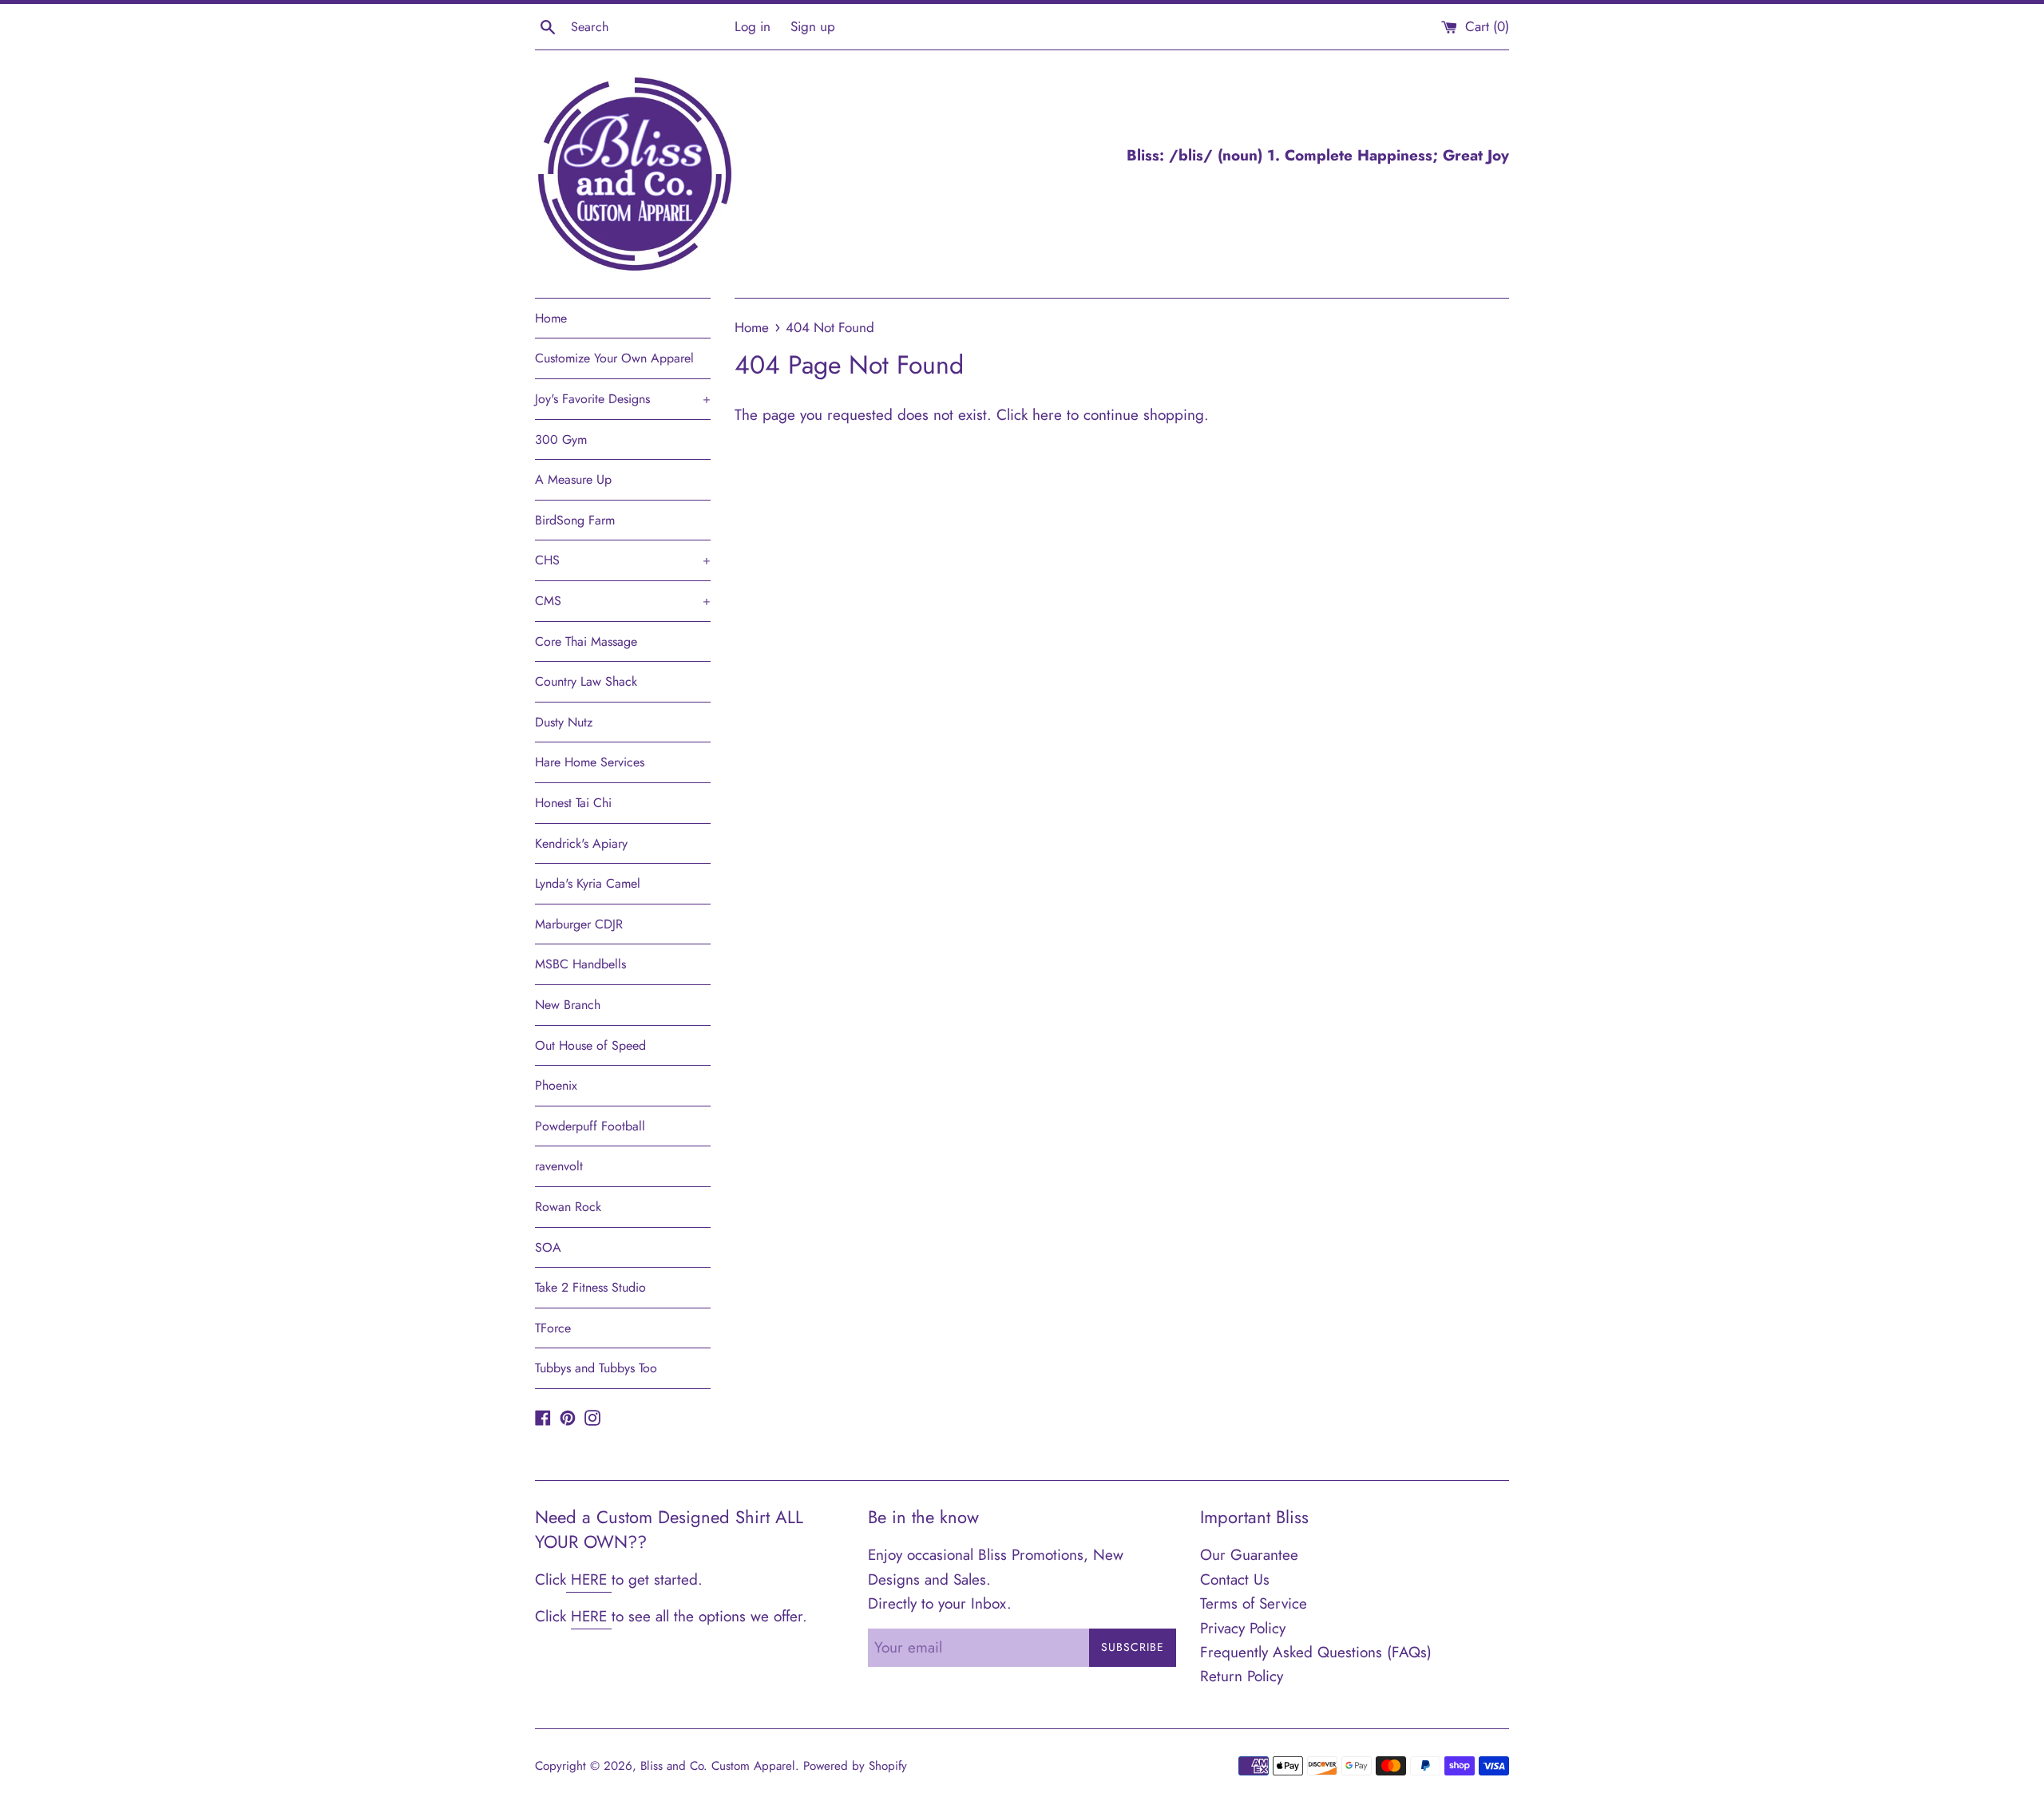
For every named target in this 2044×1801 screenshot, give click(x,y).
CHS (623, 560)
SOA (548, 1247)
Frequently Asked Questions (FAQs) (1316, 1652)
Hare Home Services (590, 762)
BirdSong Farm (575, 520)
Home (551, 318)
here (1047, 415)
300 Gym (561, 439)
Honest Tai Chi (573, 803)
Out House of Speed (590, 1045)
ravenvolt (559, 1166)
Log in (753, 26)
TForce (553, 1328)
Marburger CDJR (579, 924)
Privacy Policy (1243, 1628)
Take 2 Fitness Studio (590, 1287)
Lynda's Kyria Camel (588, 883)
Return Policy (1242, 1676)
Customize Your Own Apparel (614, 358)
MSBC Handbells (580, 964)
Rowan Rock (568, 1207)
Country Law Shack (586, 681)
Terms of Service (1254, 1603)
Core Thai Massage (586, 641)
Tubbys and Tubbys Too (596, 1368)
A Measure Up (573, 479)
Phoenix (556, 1085)
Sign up (813, 26)
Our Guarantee (1249, 1555)
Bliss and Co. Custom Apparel (718, 1766)
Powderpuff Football (590, 1126)
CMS (623, 601)
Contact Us (1235, 1579)
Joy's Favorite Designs (623, 399)
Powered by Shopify (855, 1766)
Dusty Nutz (564, 722)
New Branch (568, 1005)
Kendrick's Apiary (581, 843)
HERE (589, 1579)
